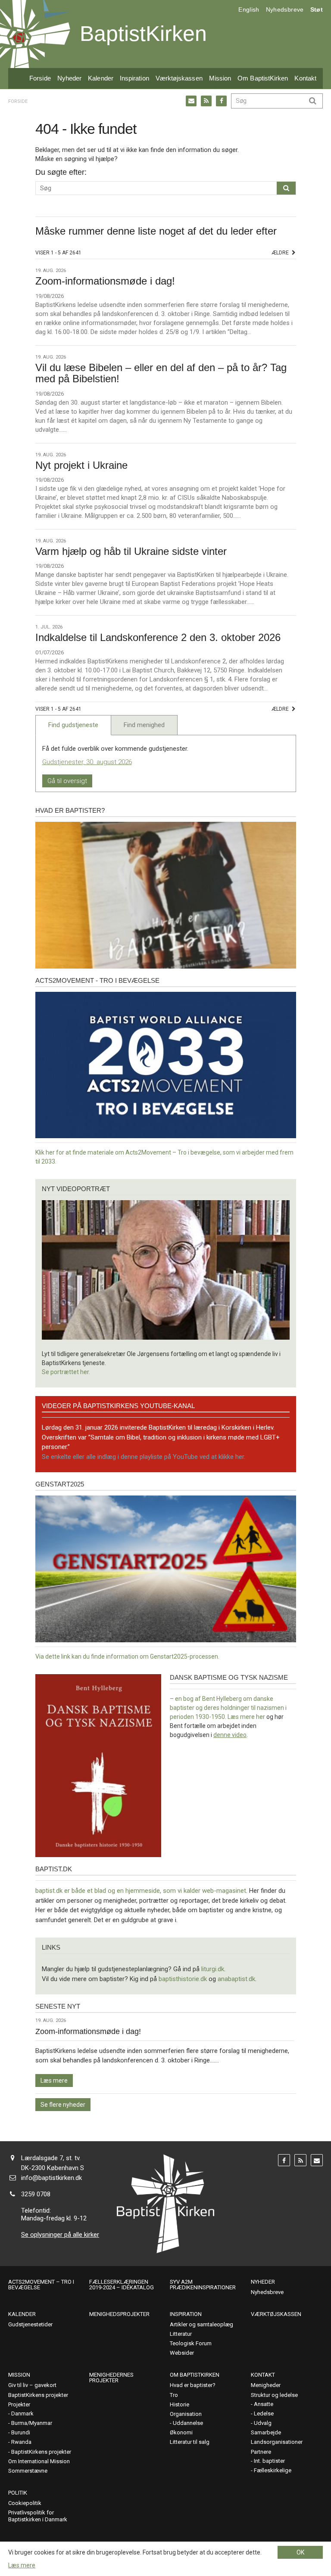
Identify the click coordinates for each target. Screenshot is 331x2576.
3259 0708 (36, 2194)
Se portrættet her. (66, 1372)
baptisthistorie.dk (183, 1979)
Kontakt (305, 78)
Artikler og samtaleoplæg (201, 2324)
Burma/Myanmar (32, 2423)
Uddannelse (188, 2423)
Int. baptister (269, 2461)
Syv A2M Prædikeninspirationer (203, 2285)
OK (300, 2552)
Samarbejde (266, 2432)
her (261, 1717)
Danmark (22, 2413)
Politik (18, 2493)
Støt (317, 9)
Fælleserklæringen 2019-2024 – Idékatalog (122, 2285)
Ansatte (264, 2404)
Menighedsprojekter (119, 2314)
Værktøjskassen (179, 78)
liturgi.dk (213, 1969)
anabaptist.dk (236, 1979)
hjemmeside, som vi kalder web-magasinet (186, 1891)
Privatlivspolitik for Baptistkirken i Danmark (38, 2516)
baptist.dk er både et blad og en (80, 1891)
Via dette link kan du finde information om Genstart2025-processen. (127, 1656)
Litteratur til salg (190, 2442)
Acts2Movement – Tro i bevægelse (41, 2285)
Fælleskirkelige (273, 2470)
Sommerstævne (28, 2471)
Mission (220, 78)
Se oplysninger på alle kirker (60, 2235)
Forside (40, 78)
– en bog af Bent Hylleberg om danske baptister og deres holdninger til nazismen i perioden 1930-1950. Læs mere (228, 1708)
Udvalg (263, 2423)
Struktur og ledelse (274, 2395)
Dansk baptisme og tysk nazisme (229, 1677)
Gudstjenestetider (30, 2324)
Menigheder (266, 2385)
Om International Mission (39, 2461)
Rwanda (21, 2442)
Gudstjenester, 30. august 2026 (87, 762)
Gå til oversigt (67, 781)
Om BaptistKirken (263, 78)
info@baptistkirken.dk (52, 2178)
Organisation (186, 2414)
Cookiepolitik (25, 2503)
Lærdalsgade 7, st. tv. (51, 2158)
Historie (180, 2404)
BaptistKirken (143, 34)
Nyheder (70, 78)
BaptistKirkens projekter (38, 2395)
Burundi (21, 2432)
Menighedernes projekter (111, 2378)
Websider (182, 2353)
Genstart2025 (60, 1484)
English (249, 9)
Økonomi (181, 2432)
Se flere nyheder (63, 2105)
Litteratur (181, 2334)
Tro (174, 2395)
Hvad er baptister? (70, 810)
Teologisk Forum (191, 2343)
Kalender (101, 78)
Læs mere (54, 2081)
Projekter (19, 2404)
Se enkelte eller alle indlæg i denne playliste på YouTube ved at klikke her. (144, 1457)
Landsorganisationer (277, 2442)
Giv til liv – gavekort (32, 2385)
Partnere (261, 2452)
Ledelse (264, 2413)
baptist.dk (54, 1869)
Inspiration (134, 78)
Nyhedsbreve (285, 9)
